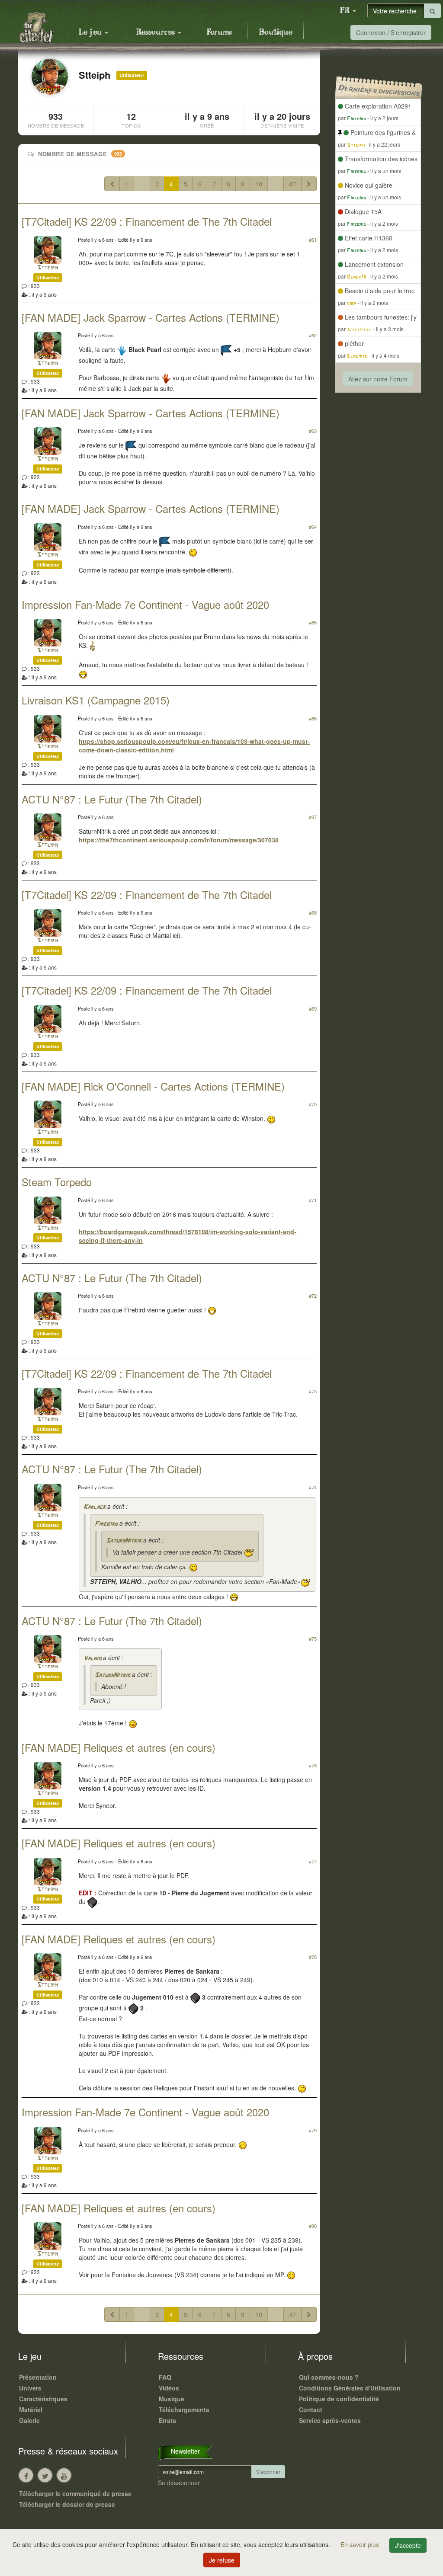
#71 (313, 1200)
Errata (167, 2420)
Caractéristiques (43, 2399)
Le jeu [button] (91, 32)
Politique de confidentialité (339, 2399)
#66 (313, 718)
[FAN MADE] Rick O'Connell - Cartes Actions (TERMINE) (153, 1086)
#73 (313, 1391)
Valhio (92, 1659)
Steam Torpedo (57, 1182)
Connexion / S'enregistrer (391, 32)
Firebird (106, 1524)
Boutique (276, 32)
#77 (313, 1861)
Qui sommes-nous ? (329, 2377)
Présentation (38, 2377)
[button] (348, 11)
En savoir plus (361, 2544)
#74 (313, 1487)
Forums (219, 32)
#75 (313, 1638)
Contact (311, 2410)
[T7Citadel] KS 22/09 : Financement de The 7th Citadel (147, 221)
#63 (313, 431)
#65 (313, 622)
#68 (313, 912)
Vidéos (169, 2388)
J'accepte (408, 2545)
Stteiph (48, 268)
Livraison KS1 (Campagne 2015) (96, 700)
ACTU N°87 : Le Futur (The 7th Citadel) (112, 799)
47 (292, 184)
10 (259, 184)
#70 (313, 1104)
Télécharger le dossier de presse (67, 2504)
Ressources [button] (157, 32)
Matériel (31, 2410)
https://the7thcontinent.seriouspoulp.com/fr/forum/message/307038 (179, 840)
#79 (313, 2130)
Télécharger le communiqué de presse (75, 2493)
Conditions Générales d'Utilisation (350, 2388)
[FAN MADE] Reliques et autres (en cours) (119, 1747)
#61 (313, 240)
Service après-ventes (330, 2420)
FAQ (165, 2377)
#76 (313, 1765)
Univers (30, 2388)
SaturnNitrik (124, 1541)
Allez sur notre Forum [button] (378, 379)
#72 (313, 1296)
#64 (313, 527)
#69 (313, 1008)
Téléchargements (184, 2410)
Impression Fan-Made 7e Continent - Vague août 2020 (145, 604)
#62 (313, 335)
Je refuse (222, 2560)
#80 (313, 2226)
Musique (172, 2399)
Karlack (95, 1507)
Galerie (29, 2420)
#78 (313, 1957)
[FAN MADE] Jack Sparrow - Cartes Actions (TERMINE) (151, 317)
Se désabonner (179, 2483)
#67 (313, 817)
